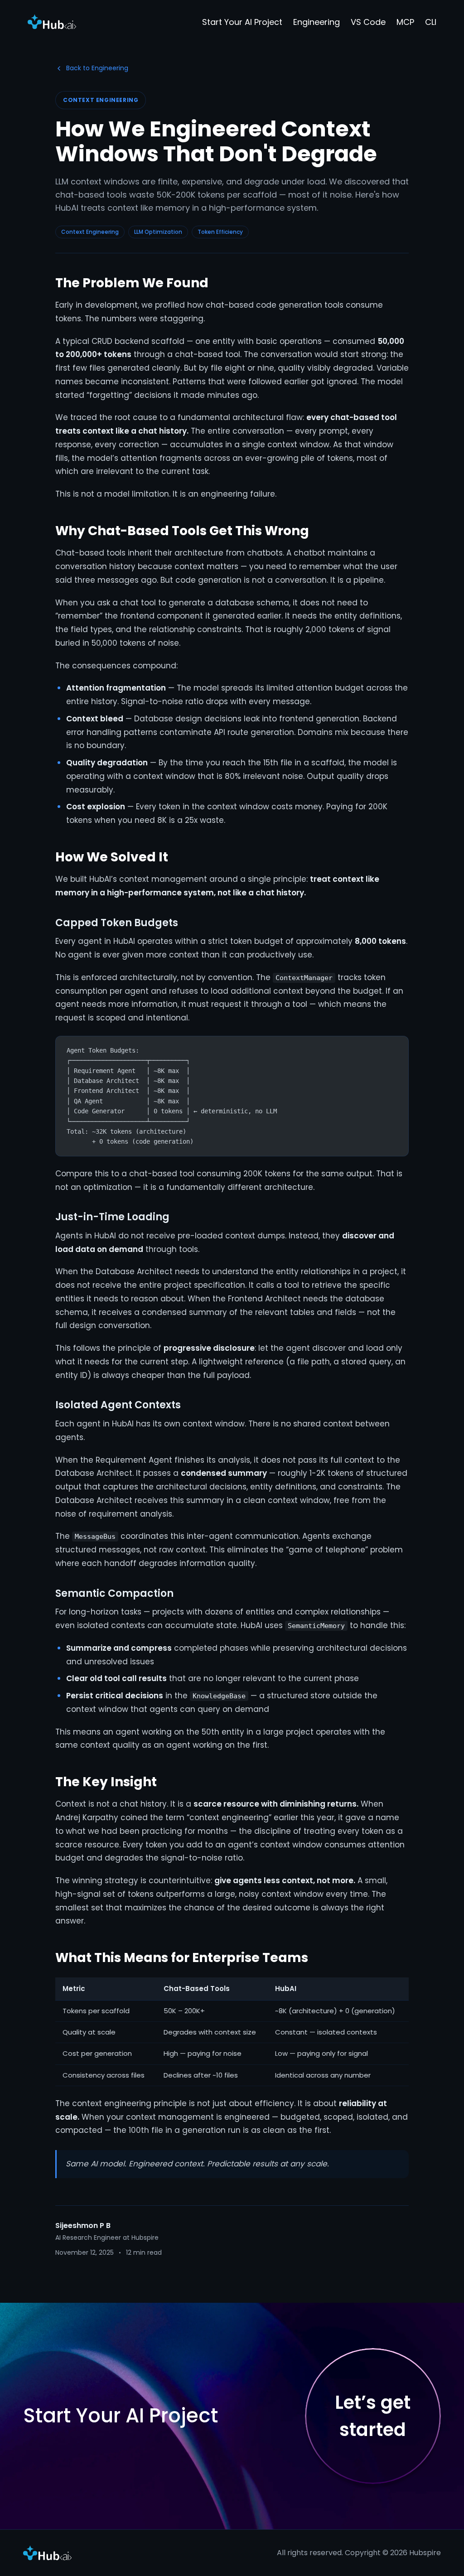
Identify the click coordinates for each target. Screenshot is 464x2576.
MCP (405, 22)
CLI (431, 22)
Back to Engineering (97, 68)
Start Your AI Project (242, 22)
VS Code (368, 22)
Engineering (317, 22)
